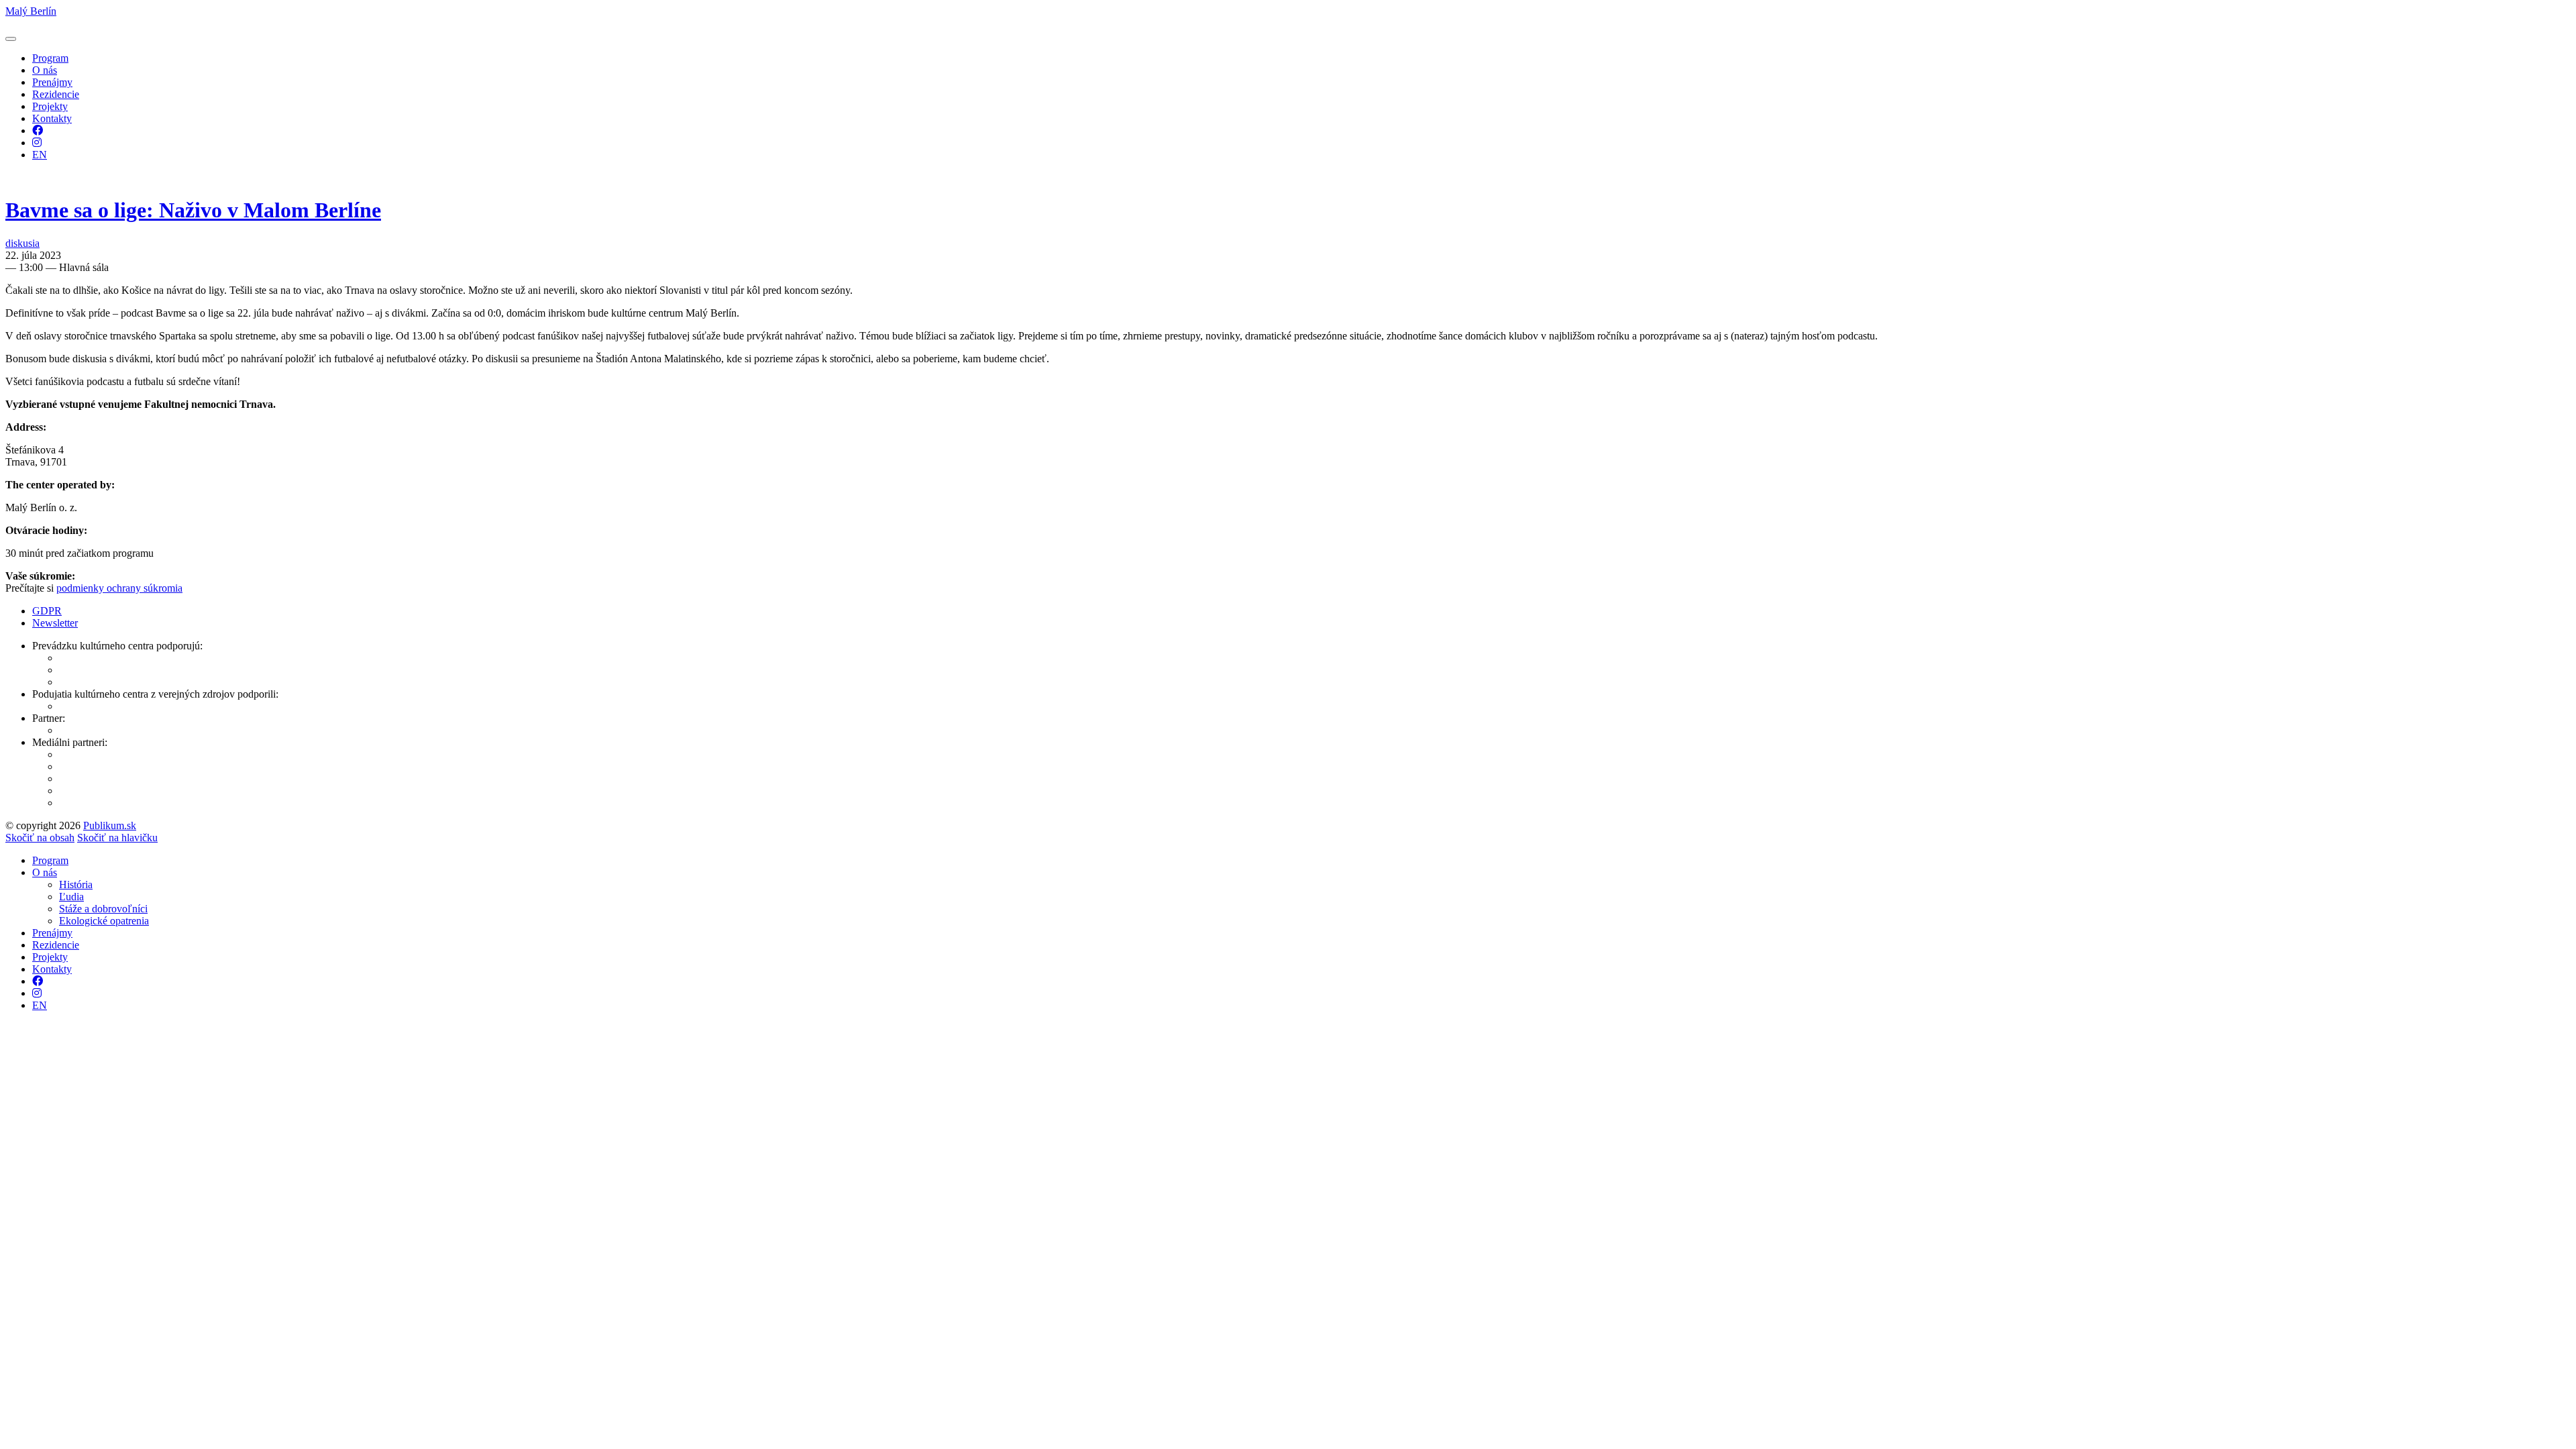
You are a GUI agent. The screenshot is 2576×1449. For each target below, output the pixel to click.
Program (50, 58)
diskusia (22, 243)
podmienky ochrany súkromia (119, 588)
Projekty (50, 106)
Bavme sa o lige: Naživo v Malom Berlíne (193, 210)
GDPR (47, 611)
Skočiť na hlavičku (117, 838)
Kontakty (52, 118)
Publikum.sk (110, 825)
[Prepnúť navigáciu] (11, 39)
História (76, 884)
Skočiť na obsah (40, 838)
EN (40, 155)
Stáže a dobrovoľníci (103, 909)
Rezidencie (56, 94)
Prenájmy (52, 82)
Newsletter (55, 623)
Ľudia (71, 897)
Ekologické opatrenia (104, 921)
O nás (45, 70)
